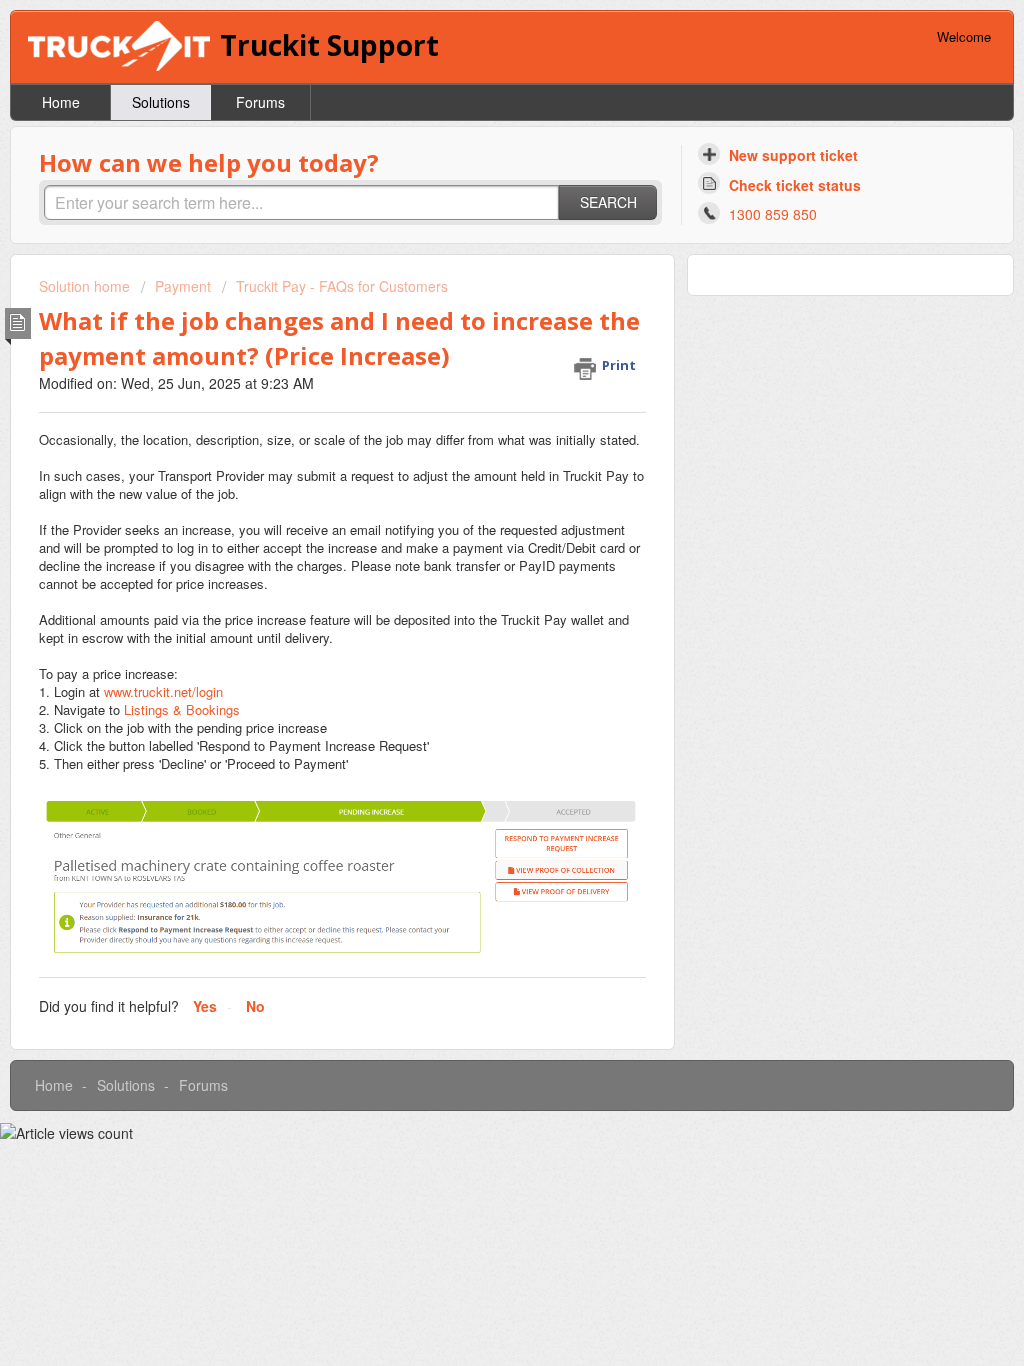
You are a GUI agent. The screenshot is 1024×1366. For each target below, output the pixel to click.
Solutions (161, 102)
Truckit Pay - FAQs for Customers (342, 286)
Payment (183, 286)
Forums (260, 102)
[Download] (475, 425)
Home (61, 102)
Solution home (86, 286)
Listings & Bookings (182, 709)
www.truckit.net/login (163, 691)
